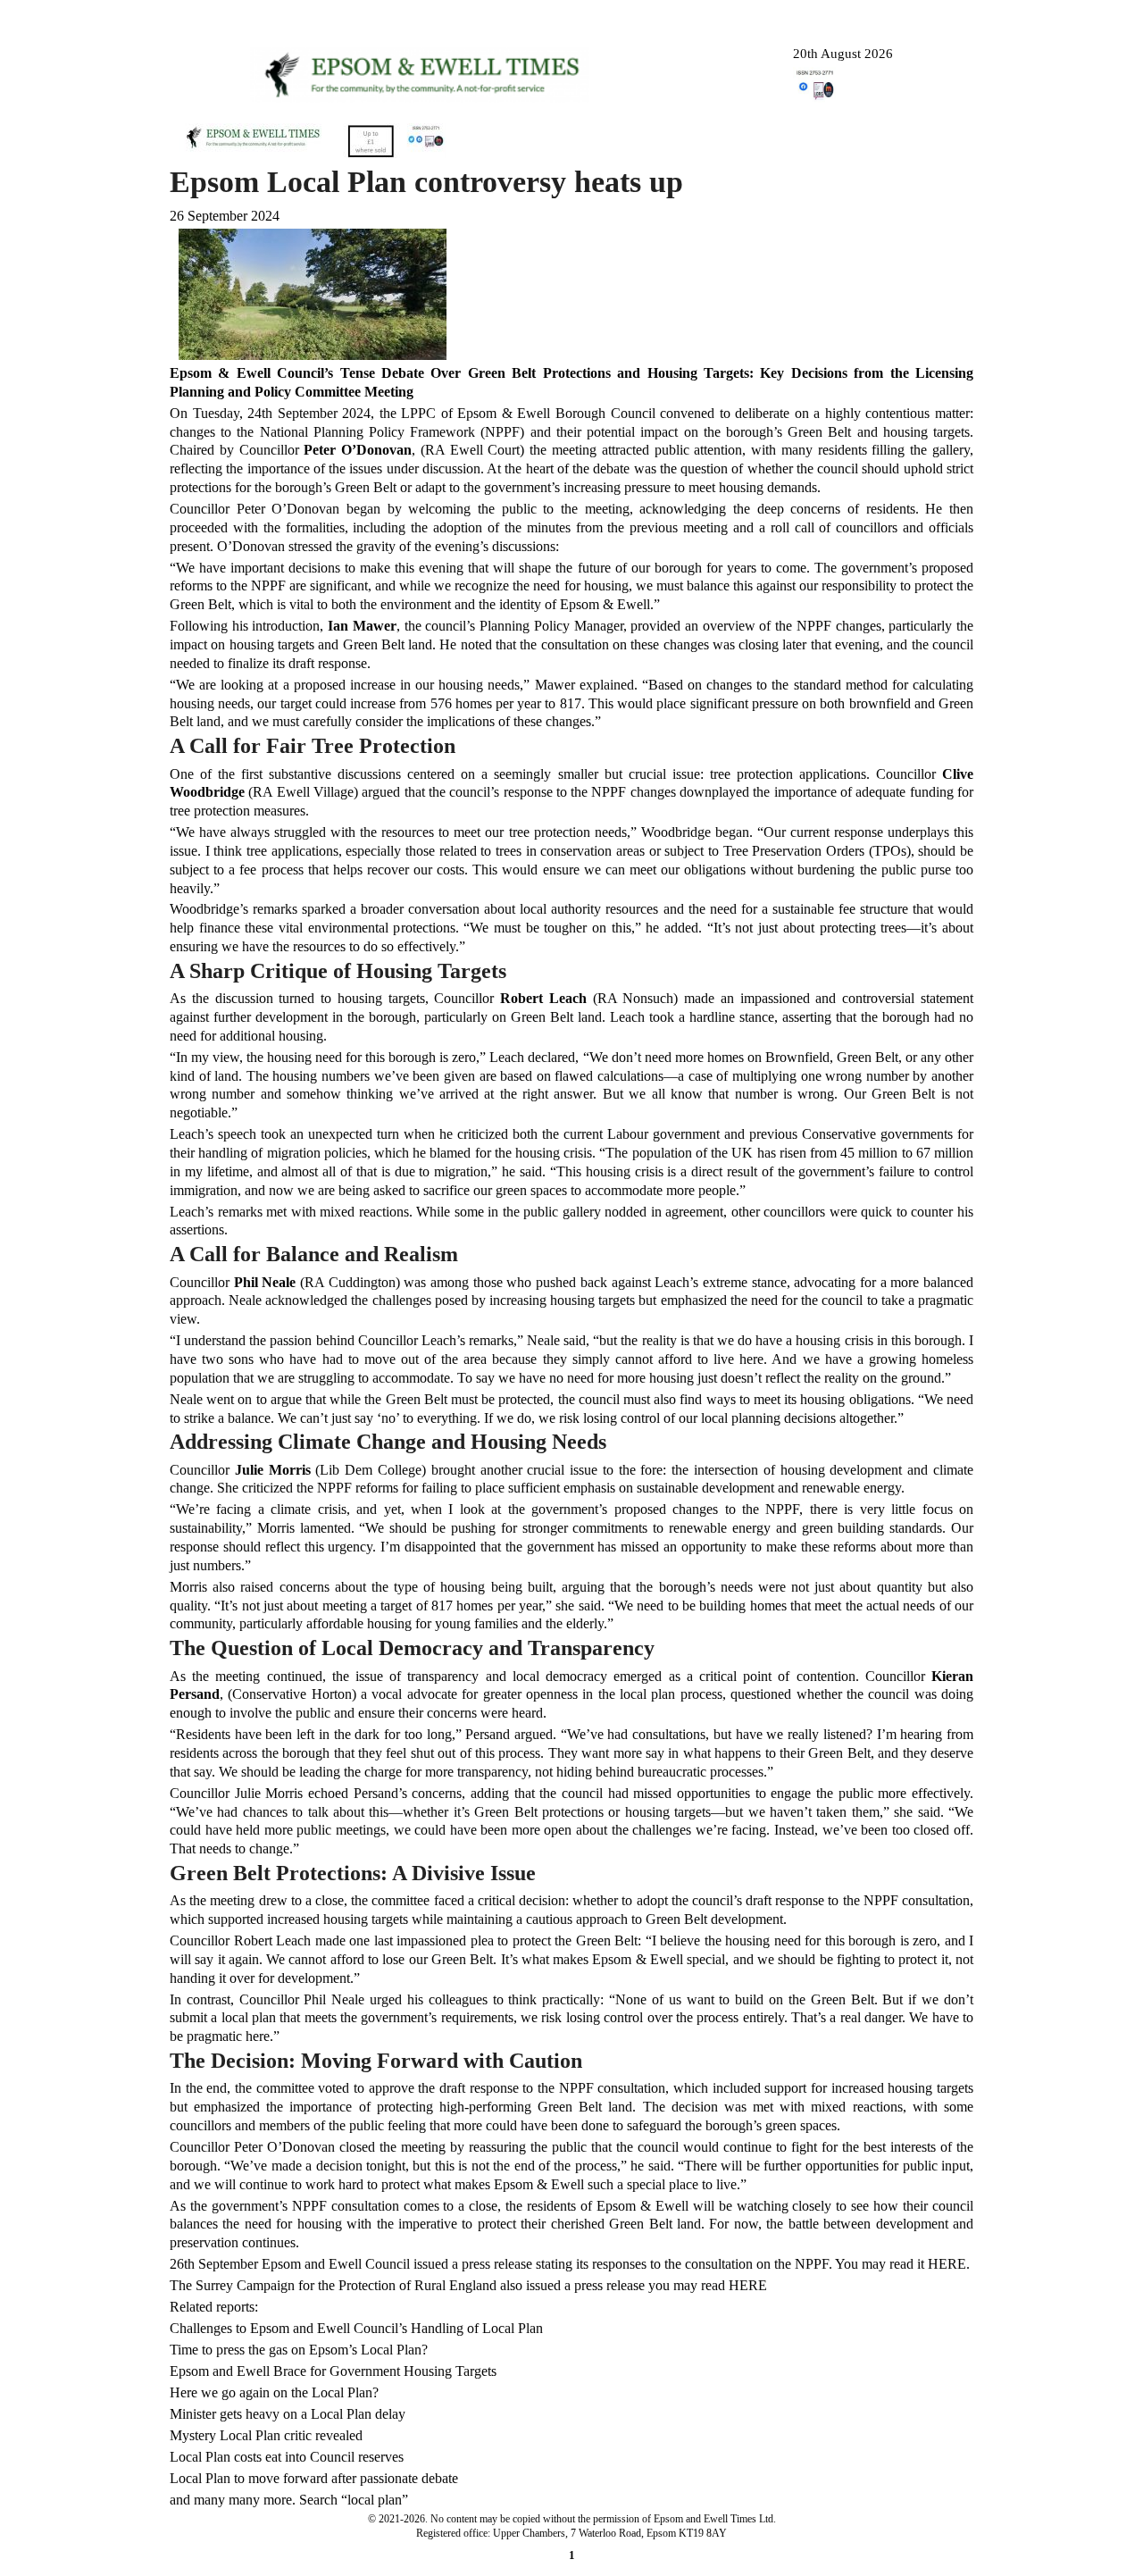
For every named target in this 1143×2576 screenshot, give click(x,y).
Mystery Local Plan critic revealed (266, 2435)
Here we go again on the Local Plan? (274, 2392)
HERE (748, 2285)
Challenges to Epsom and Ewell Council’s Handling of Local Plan (356, 2328)
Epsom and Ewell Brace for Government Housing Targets (333, 2371)
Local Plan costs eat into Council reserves (287, 2457)
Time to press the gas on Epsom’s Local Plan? (299, 2350)
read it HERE (928, 2264)
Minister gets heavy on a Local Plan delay (288, 2414)
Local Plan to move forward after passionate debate (314, 2478)
